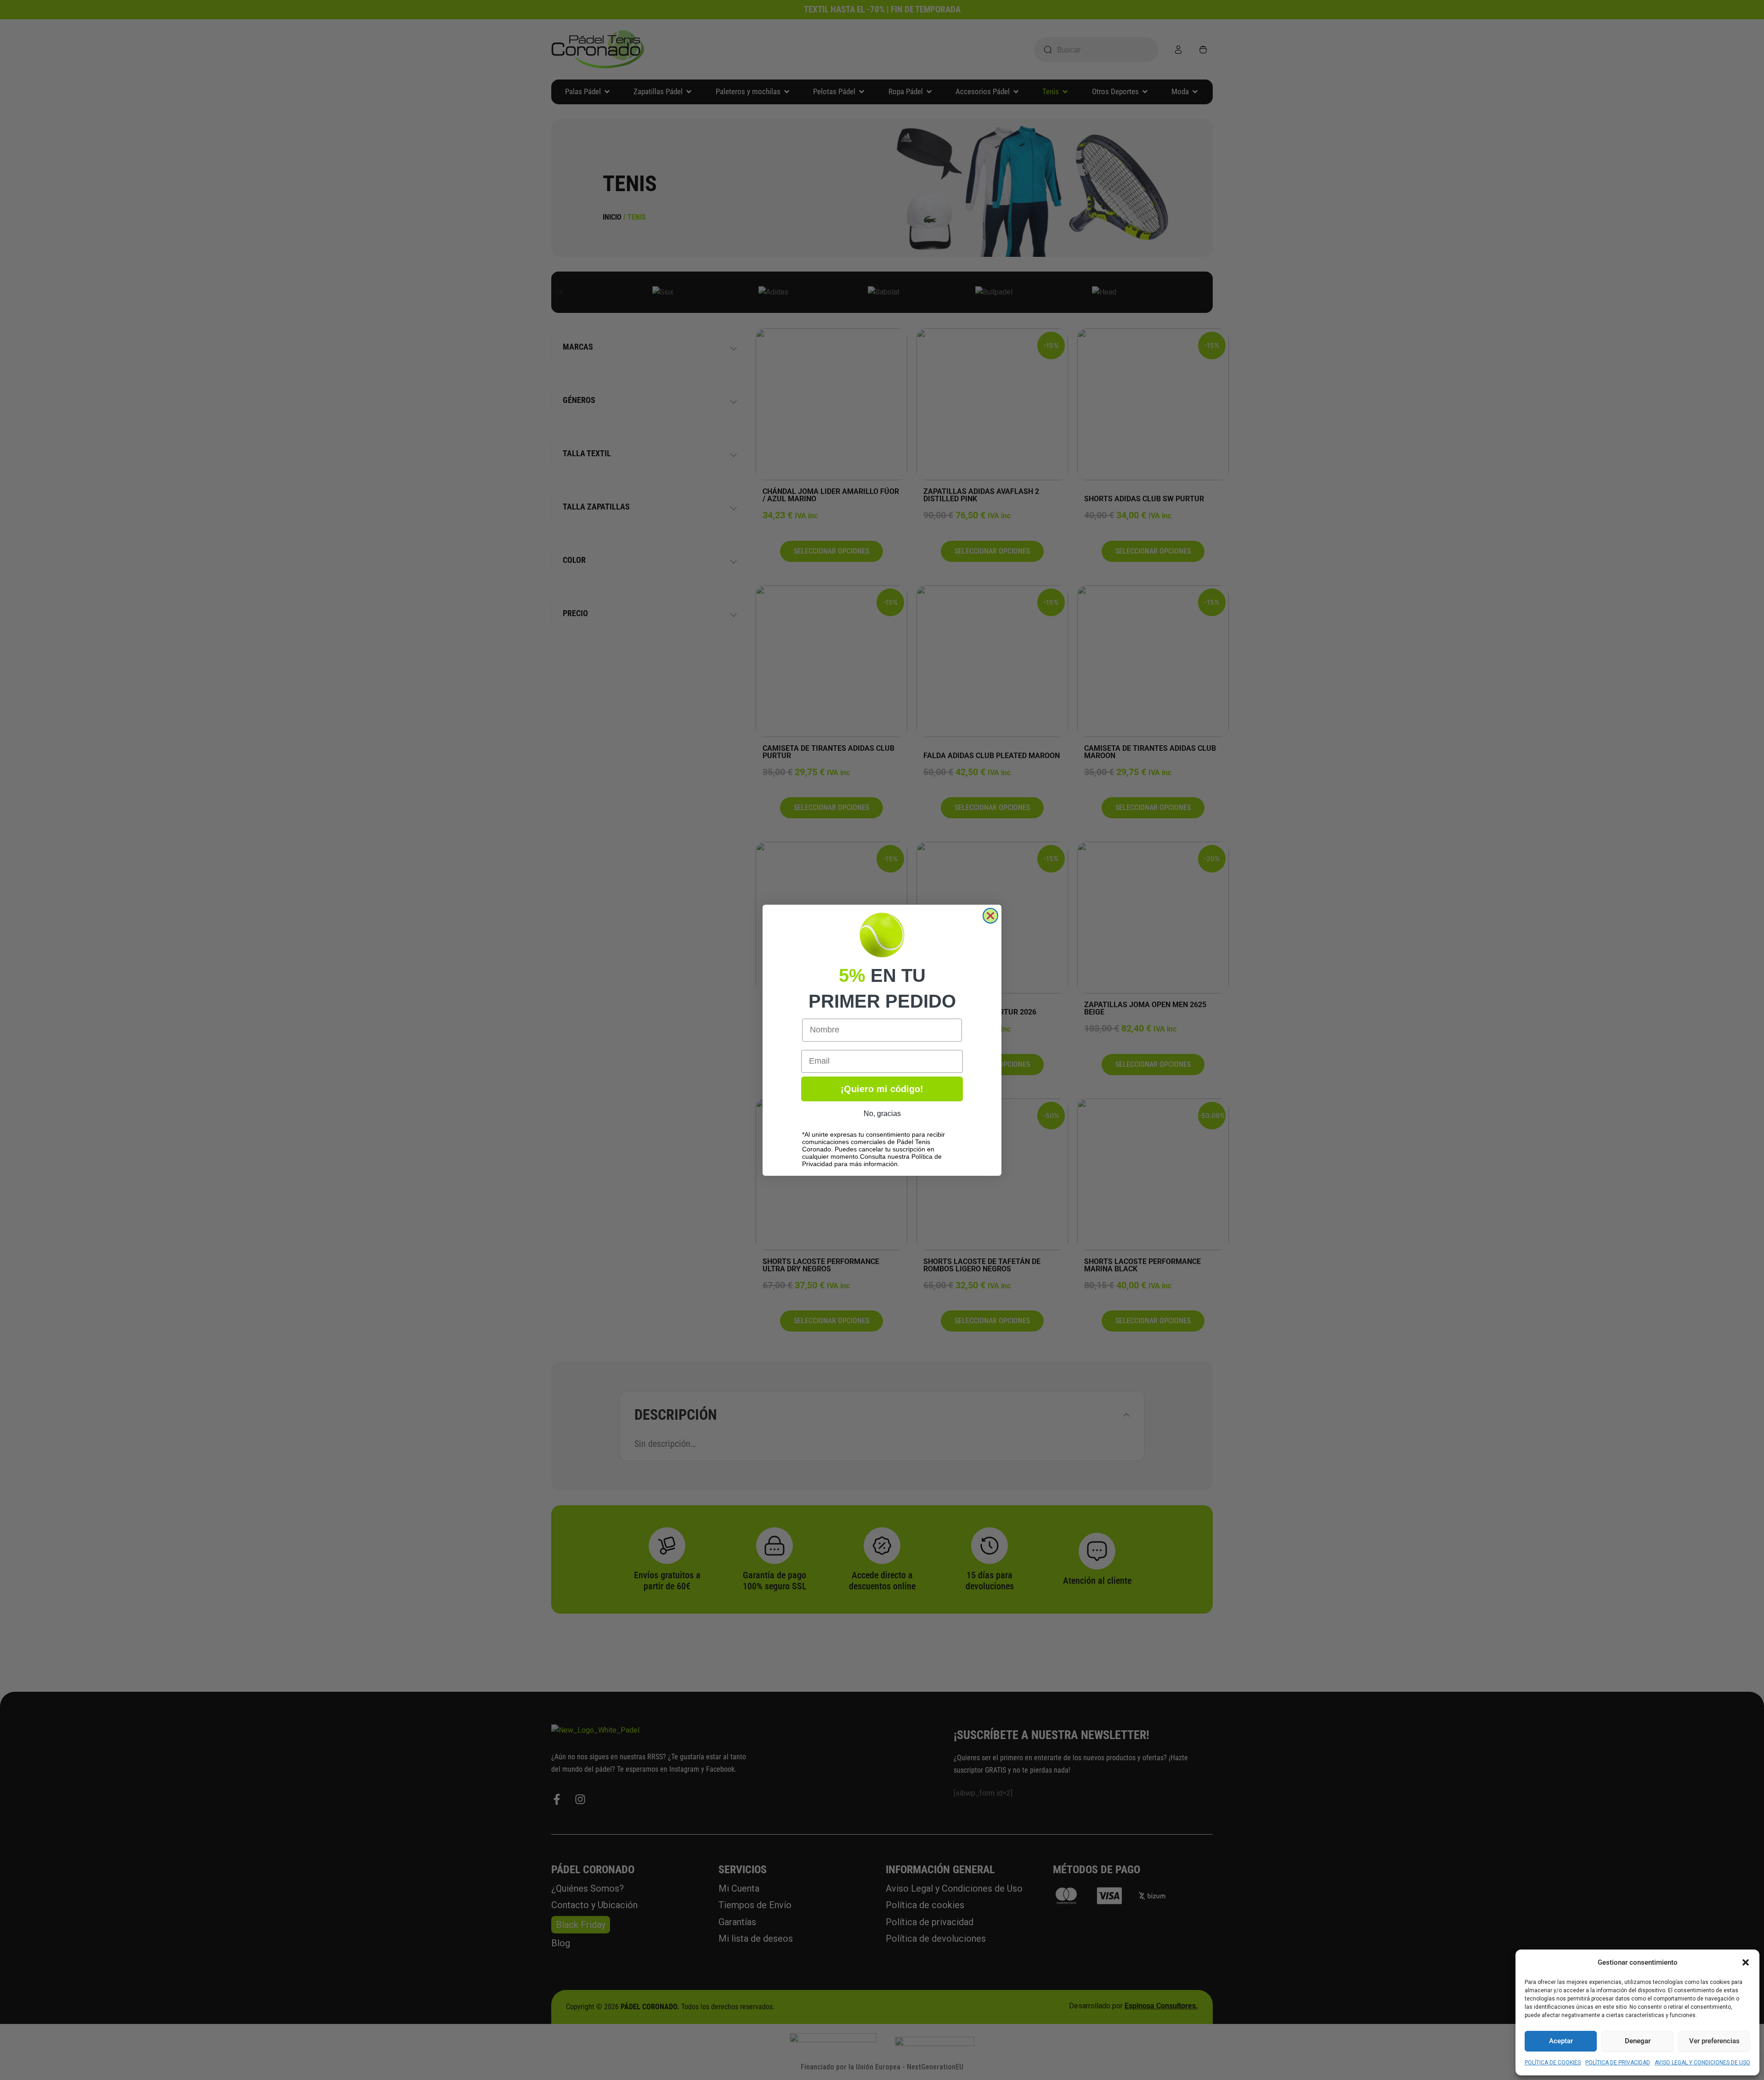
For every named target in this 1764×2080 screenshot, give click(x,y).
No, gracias (882, 1114)
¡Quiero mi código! (882, 1089)
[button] (1746, 1962)
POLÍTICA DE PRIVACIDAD (1618, 2063)
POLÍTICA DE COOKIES (1553, 2063)
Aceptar (1561, 2041)
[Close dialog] (990, 916)
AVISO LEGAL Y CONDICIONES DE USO (1702, 2063)
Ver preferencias (1714, 2041)
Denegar (1638, 2041)
